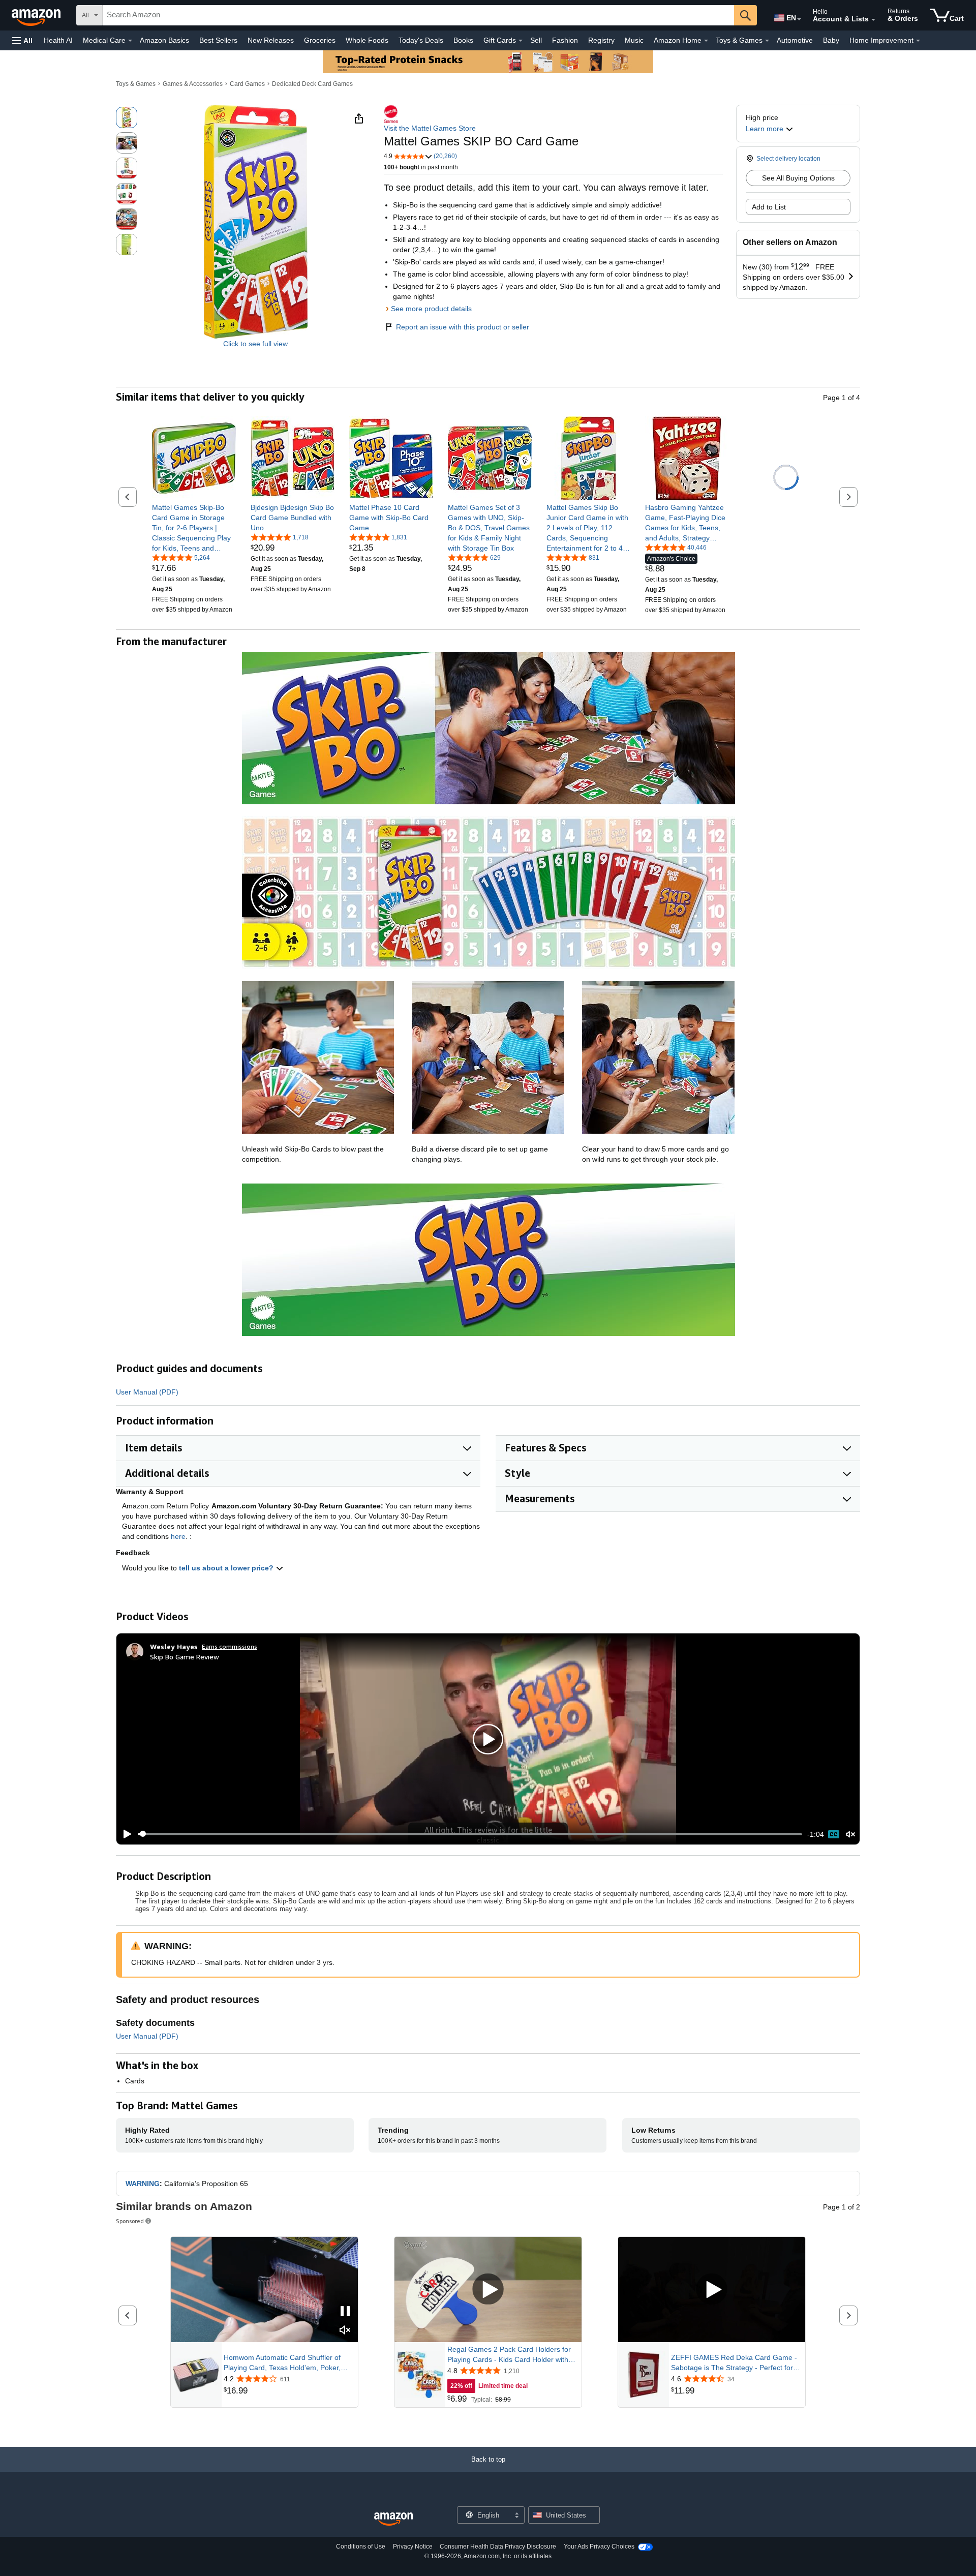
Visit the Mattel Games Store (430, 128)
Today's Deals (421, 40)
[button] (22, 40)
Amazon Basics (164, 40)
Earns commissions (230, 1646)
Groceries (320, 40)
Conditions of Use (361, 2547)
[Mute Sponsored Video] (345, 2331)
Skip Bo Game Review (185, 1657)
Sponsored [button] (130, 2221)
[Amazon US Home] (393, 2519)
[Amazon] (37, 15)
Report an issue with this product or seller (463, 327)
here (178, 1536)
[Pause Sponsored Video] (345, 2312)
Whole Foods (367, 40)
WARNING (143, 2184)
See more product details (431, 309)
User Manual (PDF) (147, 1392)
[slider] (470, 1834)
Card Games (247, 84)
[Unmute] (850, 1834)
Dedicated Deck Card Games (312, 84)
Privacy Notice (413, 2547)
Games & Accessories (193, 84)
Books (463, 40)
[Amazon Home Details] (706, 41)
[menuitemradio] (834, 1834)
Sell (536, 40)
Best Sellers (218, 40)
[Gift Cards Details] (521, 41)
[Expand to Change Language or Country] (799, 19)
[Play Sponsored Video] (488, 2290)
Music (634, 40)
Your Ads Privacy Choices (599, 2547)
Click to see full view (255, 344)
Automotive (795, 40)
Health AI (58, 40)
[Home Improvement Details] (918, 41)
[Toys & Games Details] (767, 41)
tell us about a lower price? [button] (227, 1568)
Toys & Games (136, 84)
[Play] (125, 1834)
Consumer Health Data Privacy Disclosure (498, 2547)
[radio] (127, 117)
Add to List (769, 207)
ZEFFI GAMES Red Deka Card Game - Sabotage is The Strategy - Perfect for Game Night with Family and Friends (734, 2363)
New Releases (271, 40)
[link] (194, 528)
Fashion (565, 40)
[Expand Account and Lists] (873, 20)
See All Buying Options (798, 178)
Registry (601, 40)
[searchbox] (418, 15)
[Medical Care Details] (130, 41)
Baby (831, 40)
